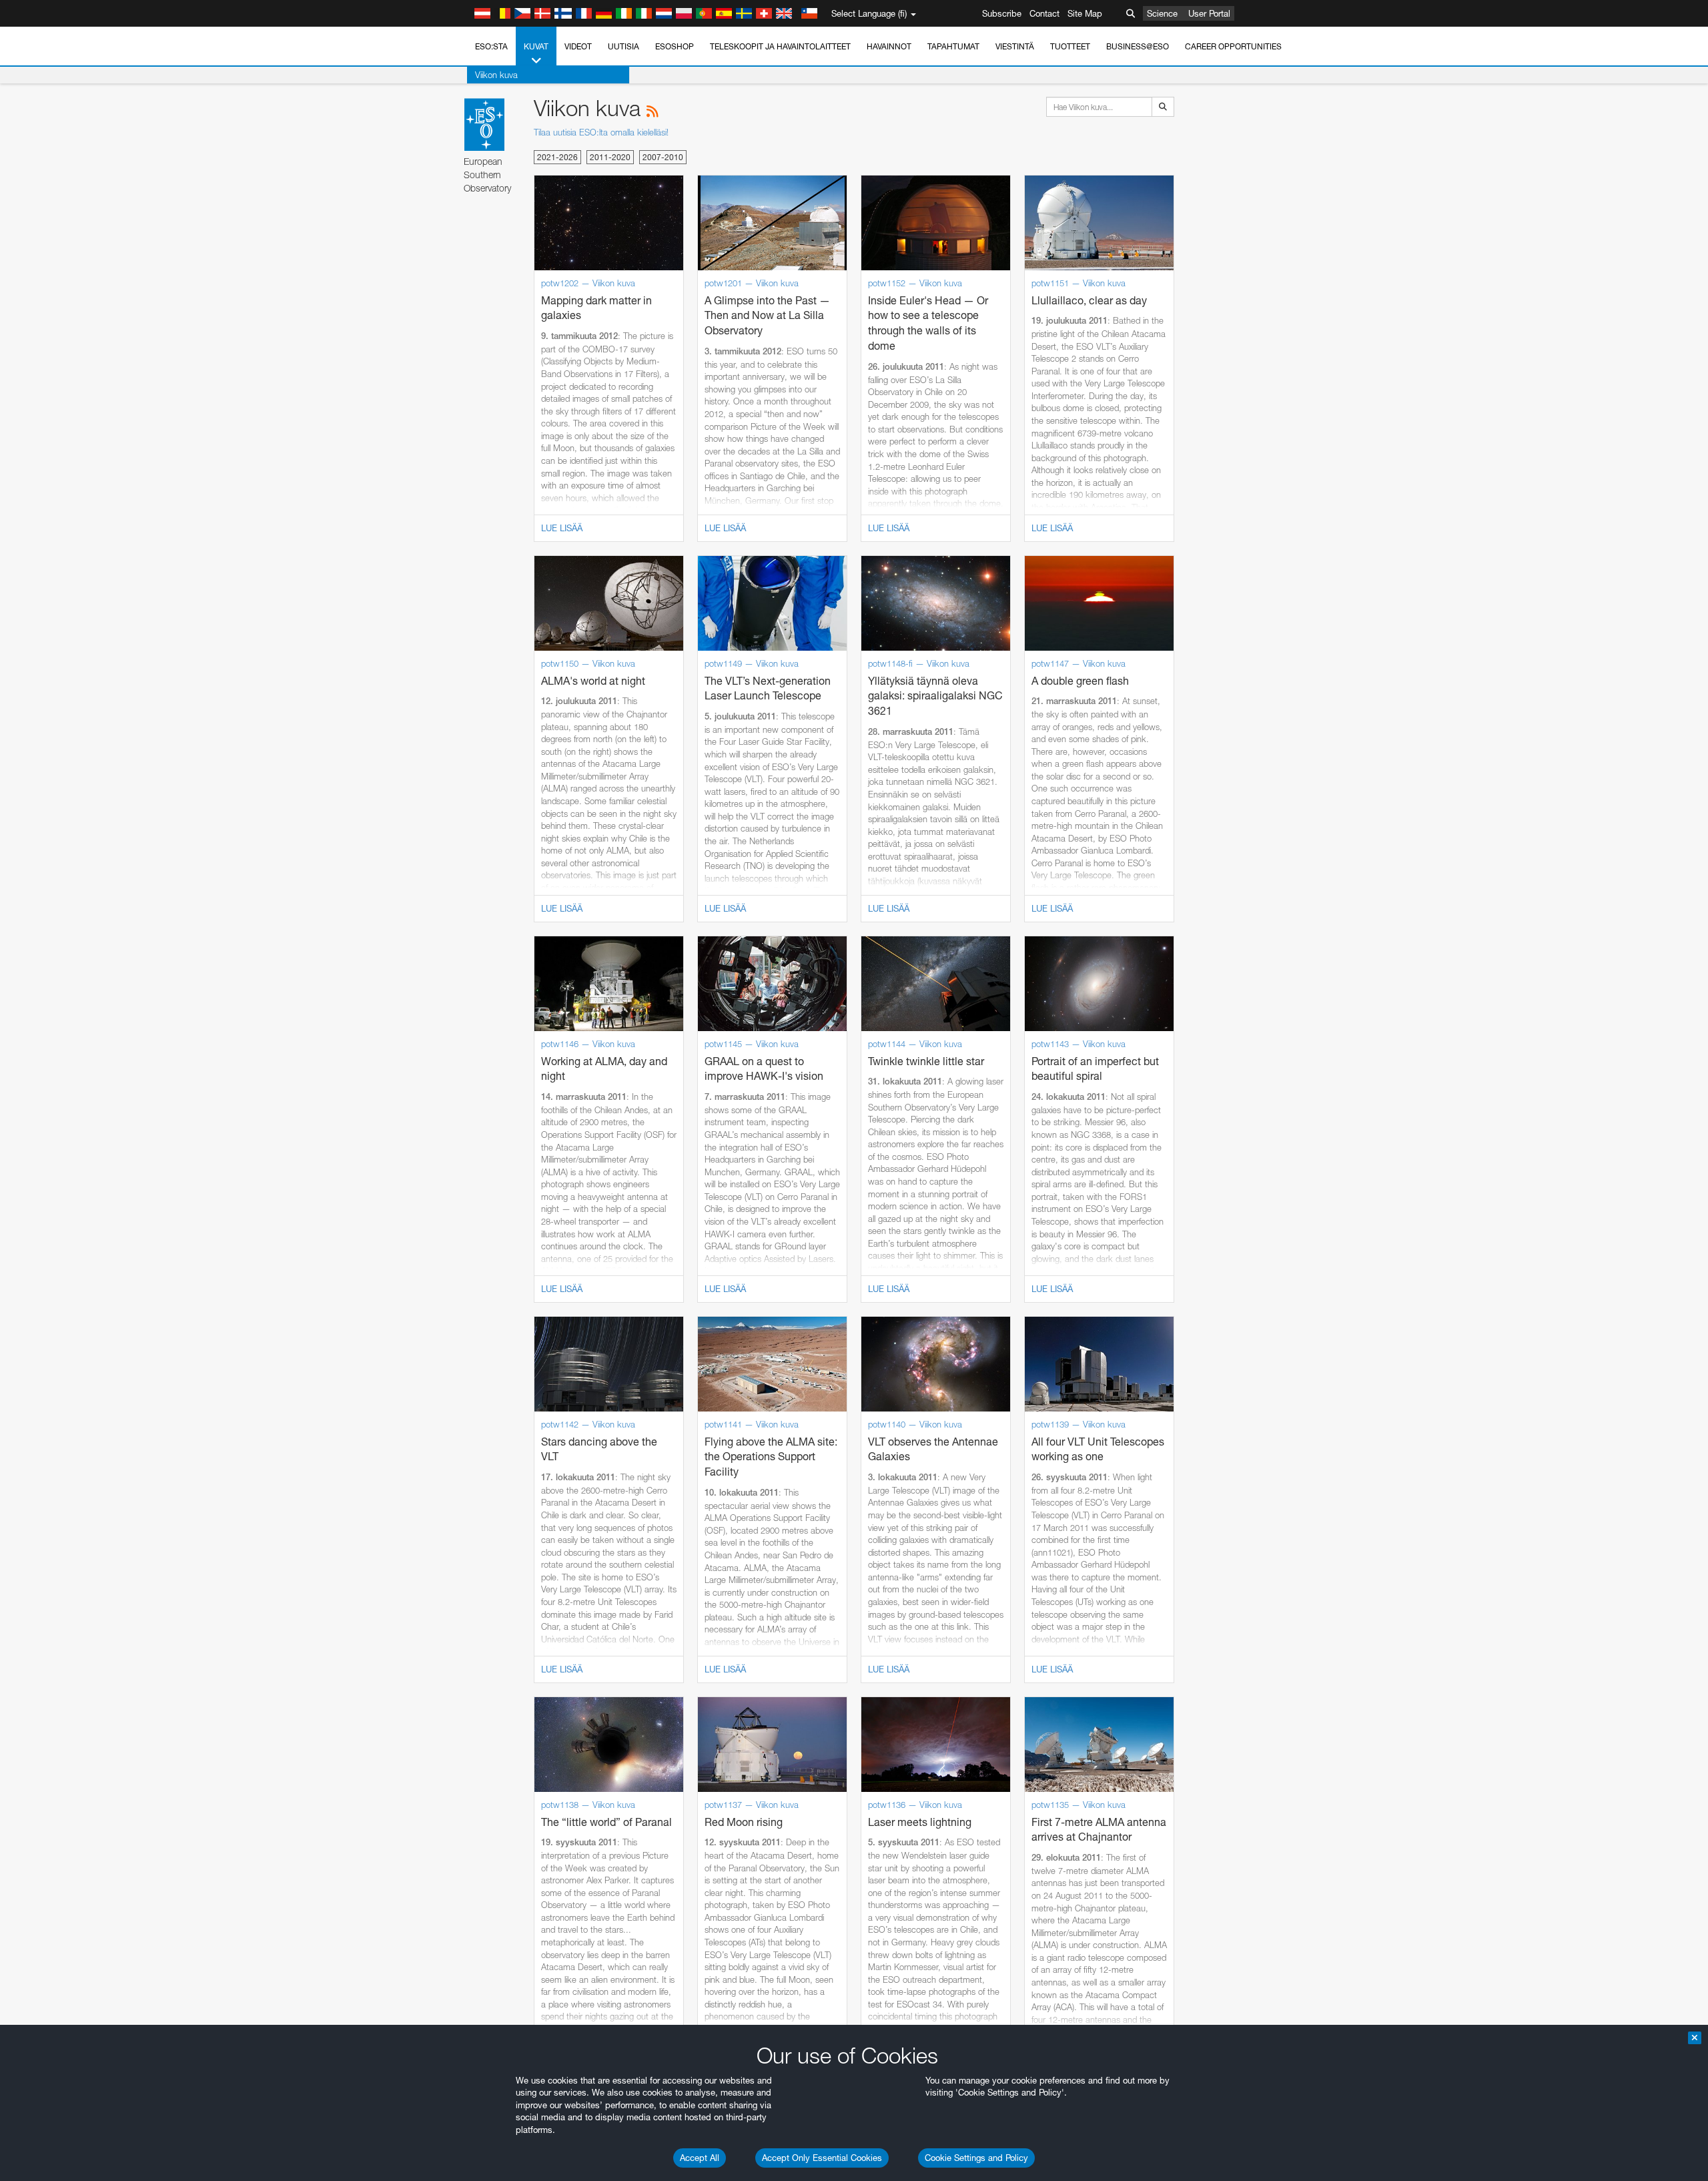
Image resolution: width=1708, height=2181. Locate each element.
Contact (1044, 13)
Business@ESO (1138, 46)
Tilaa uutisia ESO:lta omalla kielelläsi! (601, 132)
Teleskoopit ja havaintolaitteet (780, 46)
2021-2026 (557, 157)
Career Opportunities (1233, 46)
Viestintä (1015, 46)
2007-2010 (663, 157)
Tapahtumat (953, 46)
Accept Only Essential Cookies (822, 2158)
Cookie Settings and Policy (976, 2158)
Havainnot (889, 46)
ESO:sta (491, 46)
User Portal (1209, 13)
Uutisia (623, 46)
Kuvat (536, 46)
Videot (578, 46)
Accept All (700, 2158)
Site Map (1085, 13)
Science (1162, 13)
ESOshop (675, 46)
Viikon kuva (496, 75)
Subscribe (1002, 13)
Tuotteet (1070, 46)
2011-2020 (610, 157)
